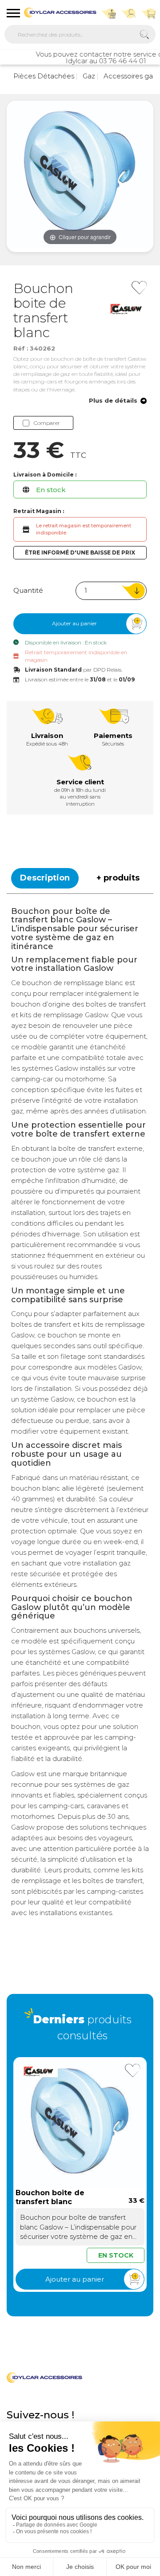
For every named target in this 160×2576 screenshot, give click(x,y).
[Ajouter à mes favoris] (139, 288)
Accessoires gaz (129, 76)
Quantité (28, 590)
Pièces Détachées (44, 76)
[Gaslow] (128, 309)
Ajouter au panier (74, 623)
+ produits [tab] (118, 878)
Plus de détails (113, 401)
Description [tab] (45, 878)
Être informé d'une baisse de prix (80, 552)
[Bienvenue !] (60, 12)
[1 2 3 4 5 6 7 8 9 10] (111, 591)
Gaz (88, 76)
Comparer (47, 423)
